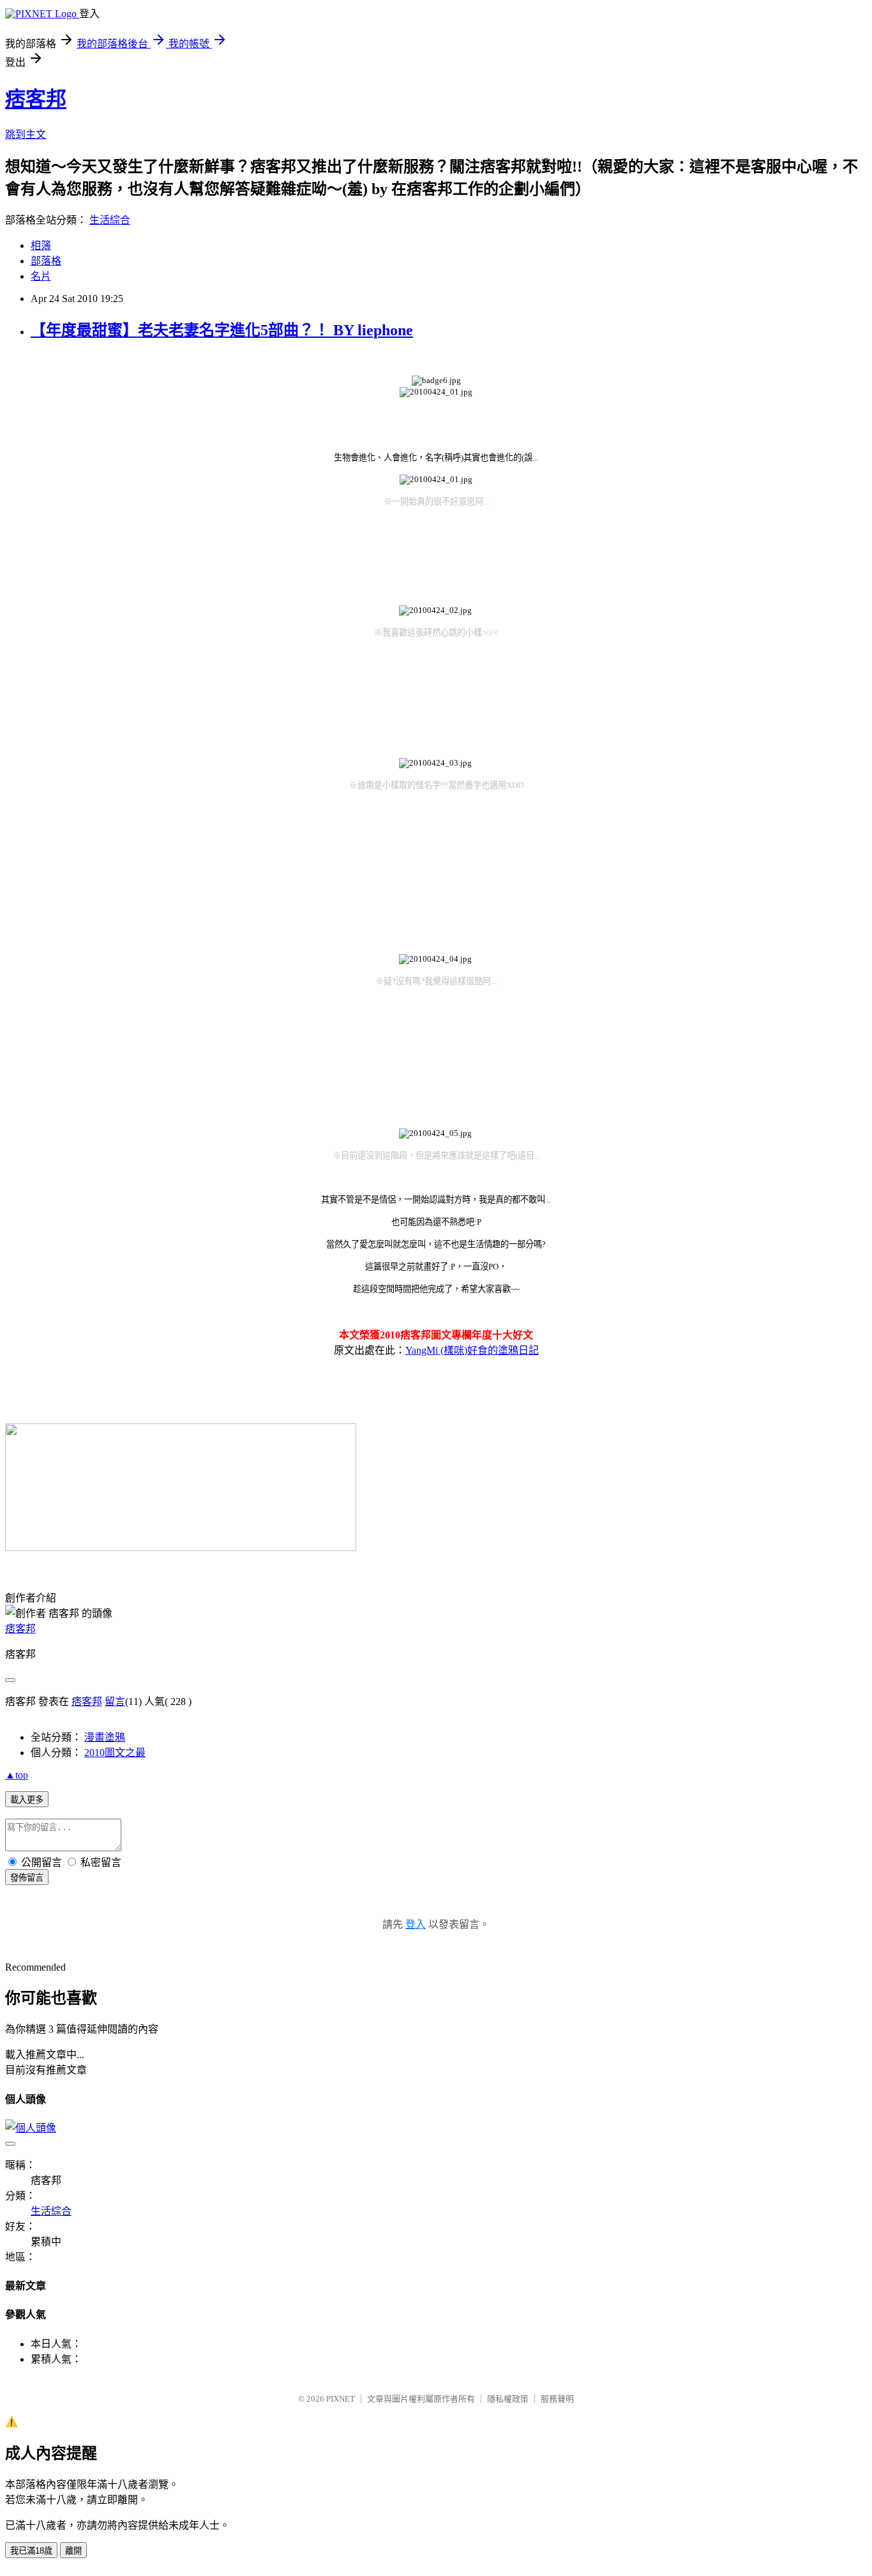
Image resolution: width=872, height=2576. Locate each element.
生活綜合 (110, 220)
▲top (17, 1775)
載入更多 (27, 1800)
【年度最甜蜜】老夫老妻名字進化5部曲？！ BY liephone (222, 330)
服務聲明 (557, 2399)
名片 (41, 276)
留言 (115, 1701)
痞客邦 (36, 99)
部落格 (46, 261)
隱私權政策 (508, 2399)
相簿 (41, 246)
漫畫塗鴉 (105, 1737)
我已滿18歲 (31, 2551)
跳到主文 (26, 134)
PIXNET (341, 2399)
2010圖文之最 (115, 1753)
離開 (73, 2551)
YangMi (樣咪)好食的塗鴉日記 (472, 1350)
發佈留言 (27, 1878)
